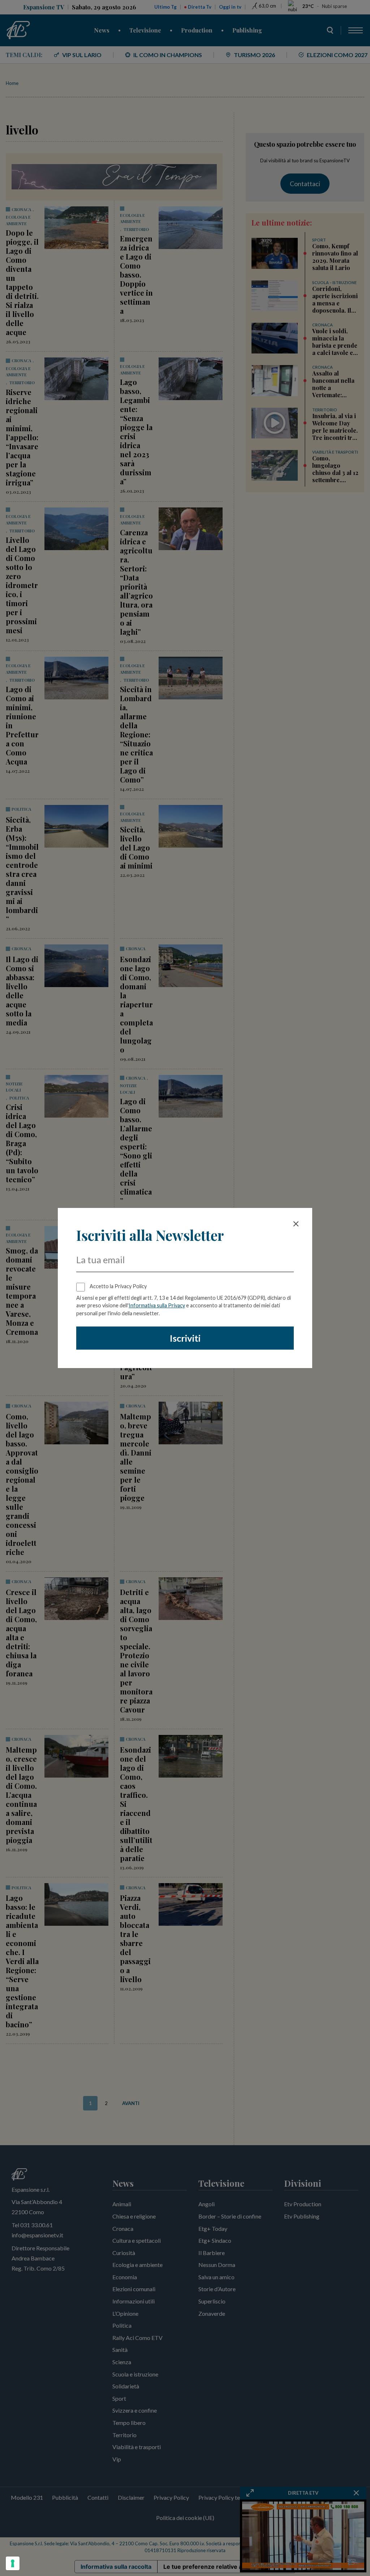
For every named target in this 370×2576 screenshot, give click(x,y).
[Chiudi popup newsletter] (296, 1224)
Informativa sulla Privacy (157, 1305)
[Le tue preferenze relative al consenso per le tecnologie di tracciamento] (13, 2563)
